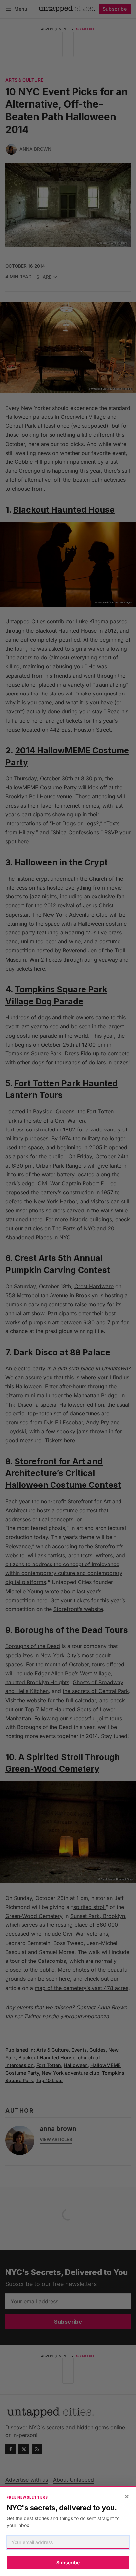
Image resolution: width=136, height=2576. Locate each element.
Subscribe (68, 2563)
